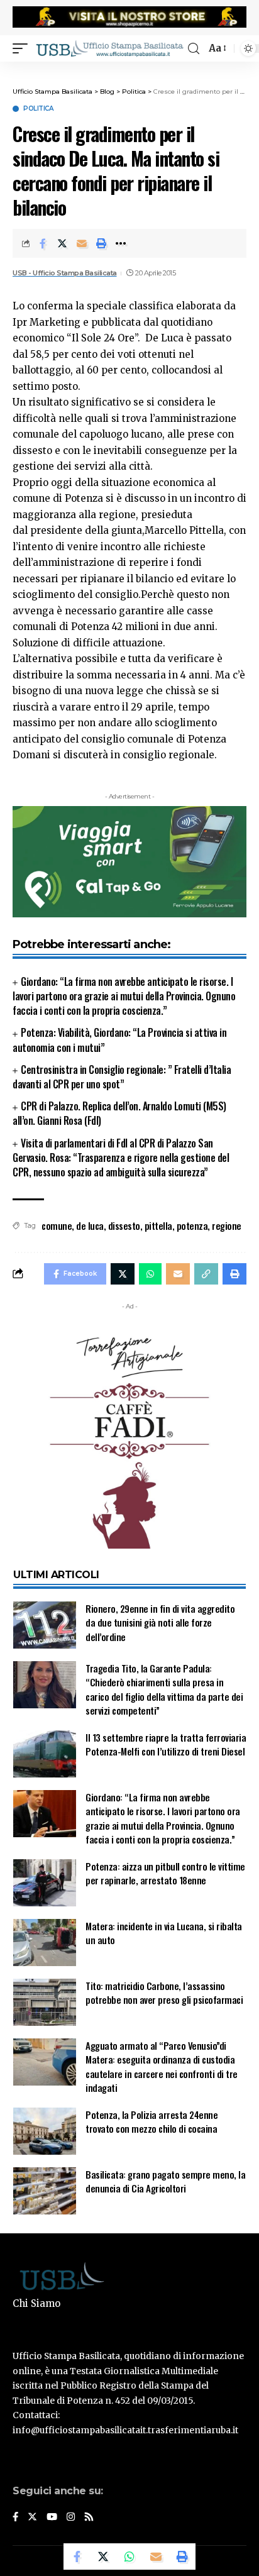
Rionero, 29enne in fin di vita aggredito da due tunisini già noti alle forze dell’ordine (160, 1622)
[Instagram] (71, 2518)
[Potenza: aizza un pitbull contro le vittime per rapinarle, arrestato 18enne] (45, 1883)
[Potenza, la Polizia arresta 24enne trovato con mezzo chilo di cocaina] (45, 2131)
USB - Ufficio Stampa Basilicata (65, 273)
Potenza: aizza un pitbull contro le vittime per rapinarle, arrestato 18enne (165, 1873)
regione (227, 1225)
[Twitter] (32, 2518)
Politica (38, 109)
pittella (158, 1225)
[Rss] (89, 2518)
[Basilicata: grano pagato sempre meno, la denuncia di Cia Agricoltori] (45, 2191)
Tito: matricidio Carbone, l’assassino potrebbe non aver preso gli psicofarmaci (164, 1993)
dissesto (124, 1225)
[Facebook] (15, 2518)
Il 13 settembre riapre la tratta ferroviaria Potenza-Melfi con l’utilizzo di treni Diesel (166, 1744)
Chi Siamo (36, 2303)
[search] (194, 49)
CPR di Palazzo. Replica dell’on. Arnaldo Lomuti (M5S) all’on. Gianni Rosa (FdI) (119, 1113)
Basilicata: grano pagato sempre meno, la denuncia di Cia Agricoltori (165, 2181)
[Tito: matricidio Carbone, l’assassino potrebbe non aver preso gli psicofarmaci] (45, 2002)
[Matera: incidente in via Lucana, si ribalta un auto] (45, 1943)
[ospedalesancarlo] (129, 70)
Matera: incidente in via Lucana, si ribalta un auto (164, 1933)
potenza (192, 1225)
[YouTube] (52, 2518)
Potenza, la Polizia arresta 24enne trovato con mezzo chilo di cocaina (152, 2122)
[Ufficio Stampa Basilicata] (109, 48)
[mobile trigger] (23, 48)
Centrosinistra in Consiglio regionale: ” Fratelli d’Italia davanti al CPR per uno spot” (122, 1077)
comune (57, 1225)
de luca (90, 1225)
